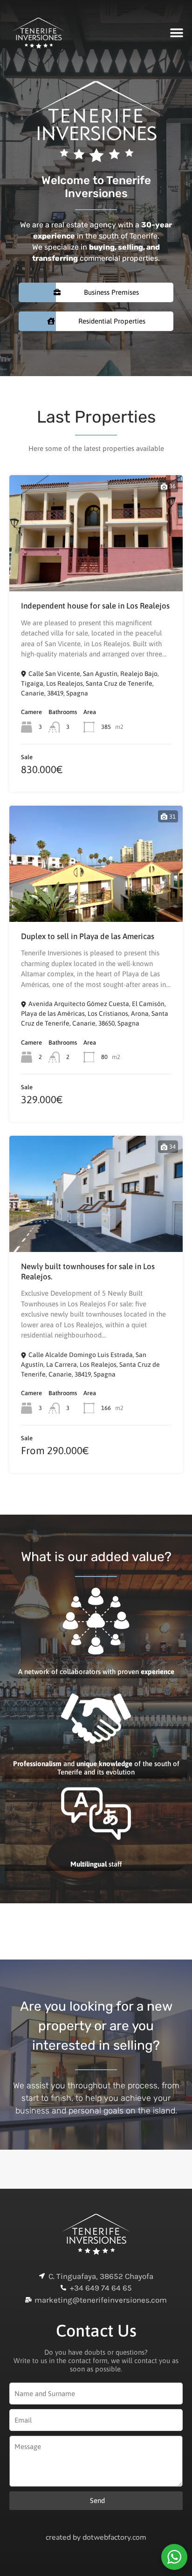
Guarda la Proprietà (96, 567)
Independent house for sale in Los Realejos (95, 606)
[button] (177, 33)
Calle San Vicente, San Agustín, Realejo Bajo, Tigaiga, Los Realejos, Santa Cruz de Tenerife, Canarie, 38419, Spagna (90, 683)
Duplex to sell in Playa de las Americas (88, 936)
